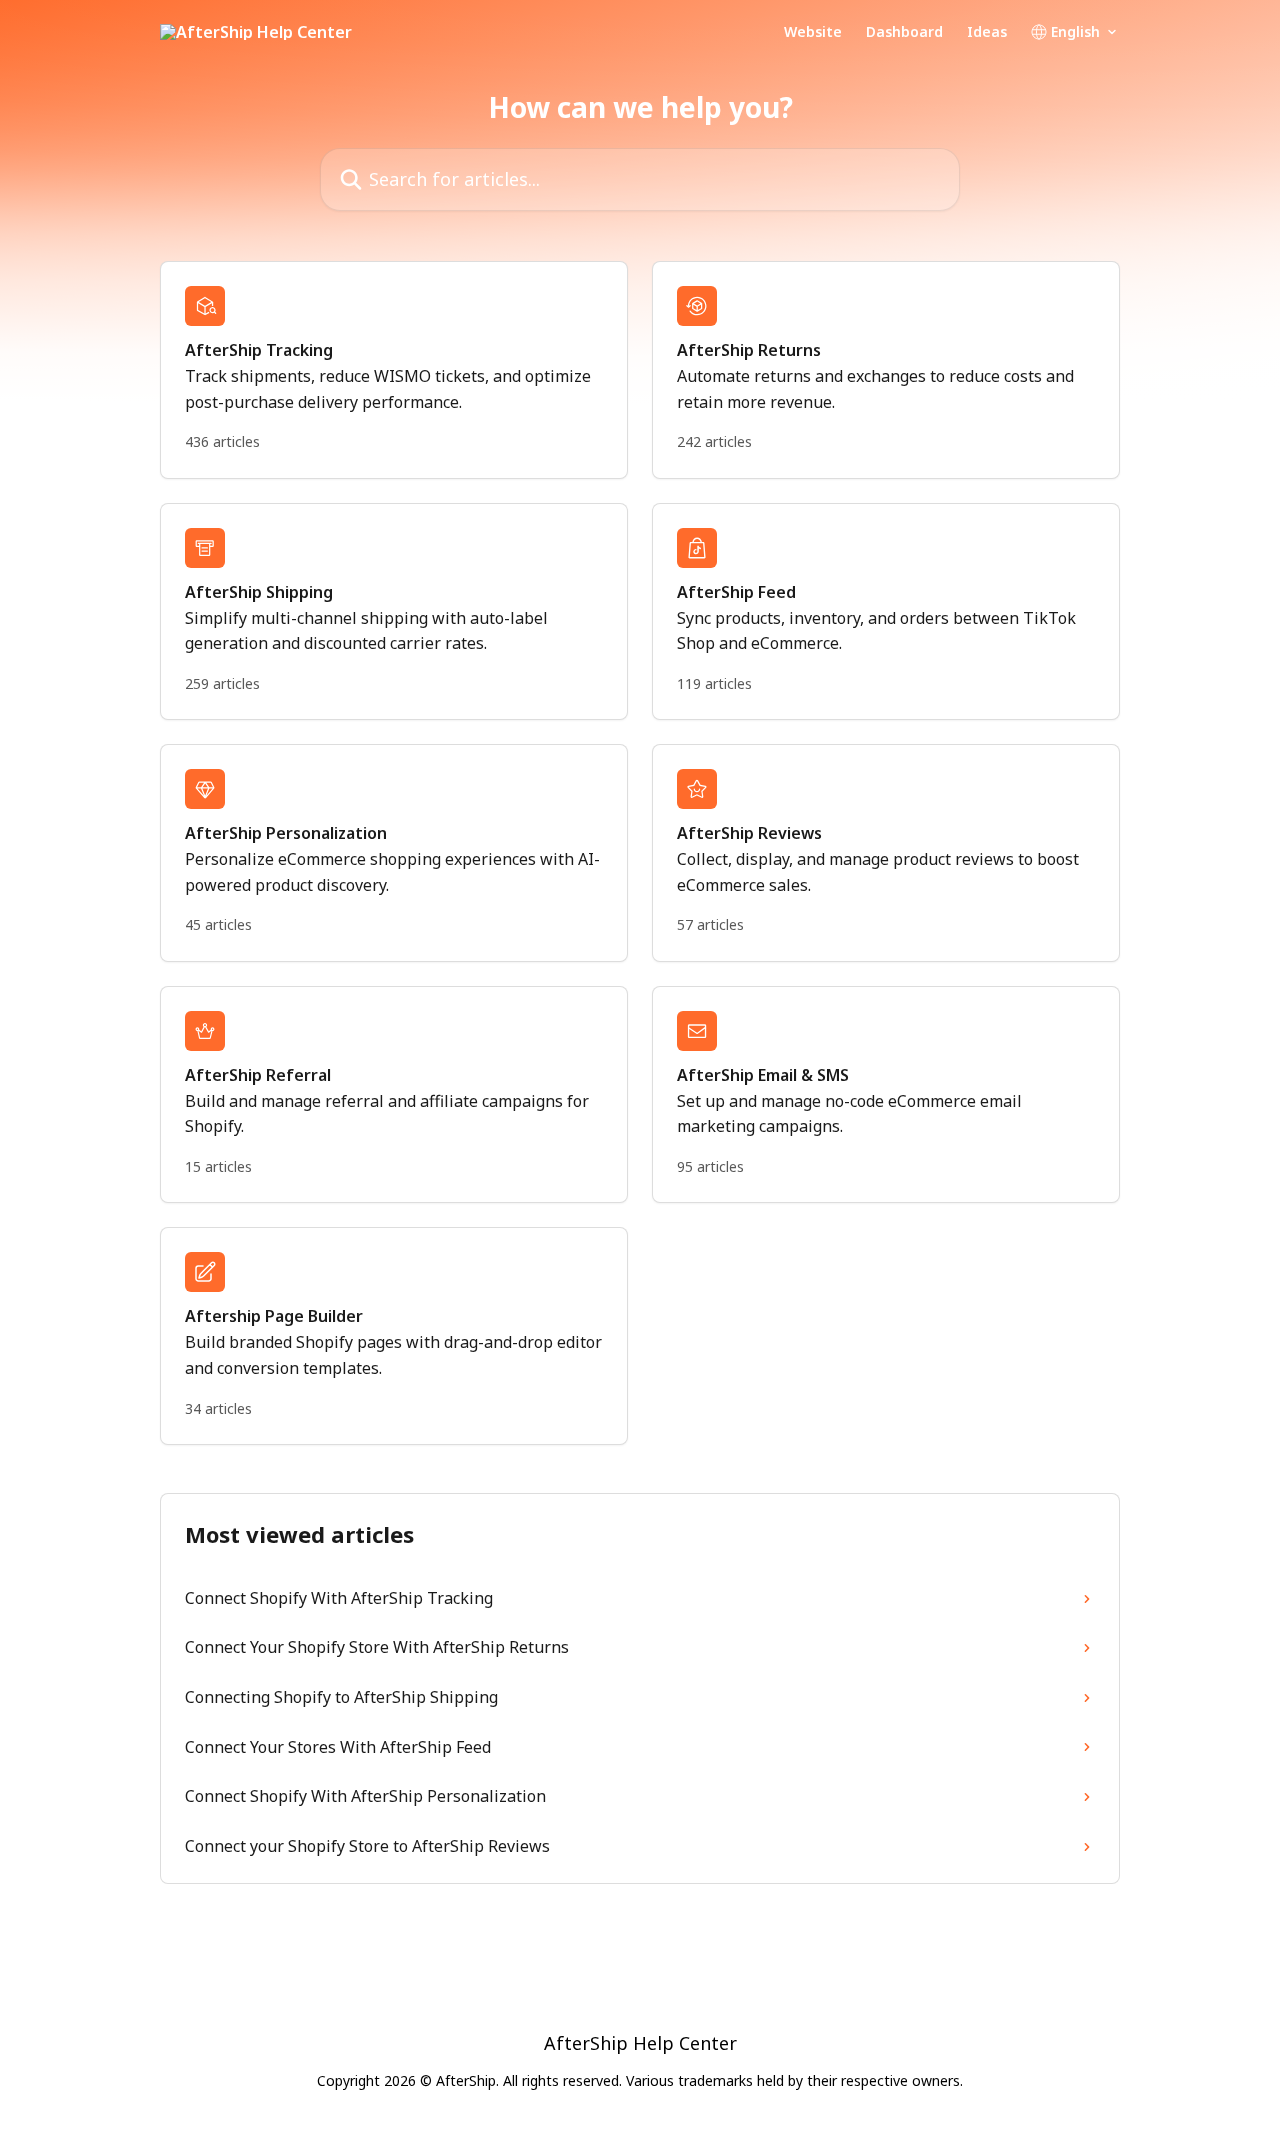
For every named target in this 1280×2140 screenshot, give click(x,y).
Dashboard (904, 32)
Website (813, 32)
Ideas (987, 32)
